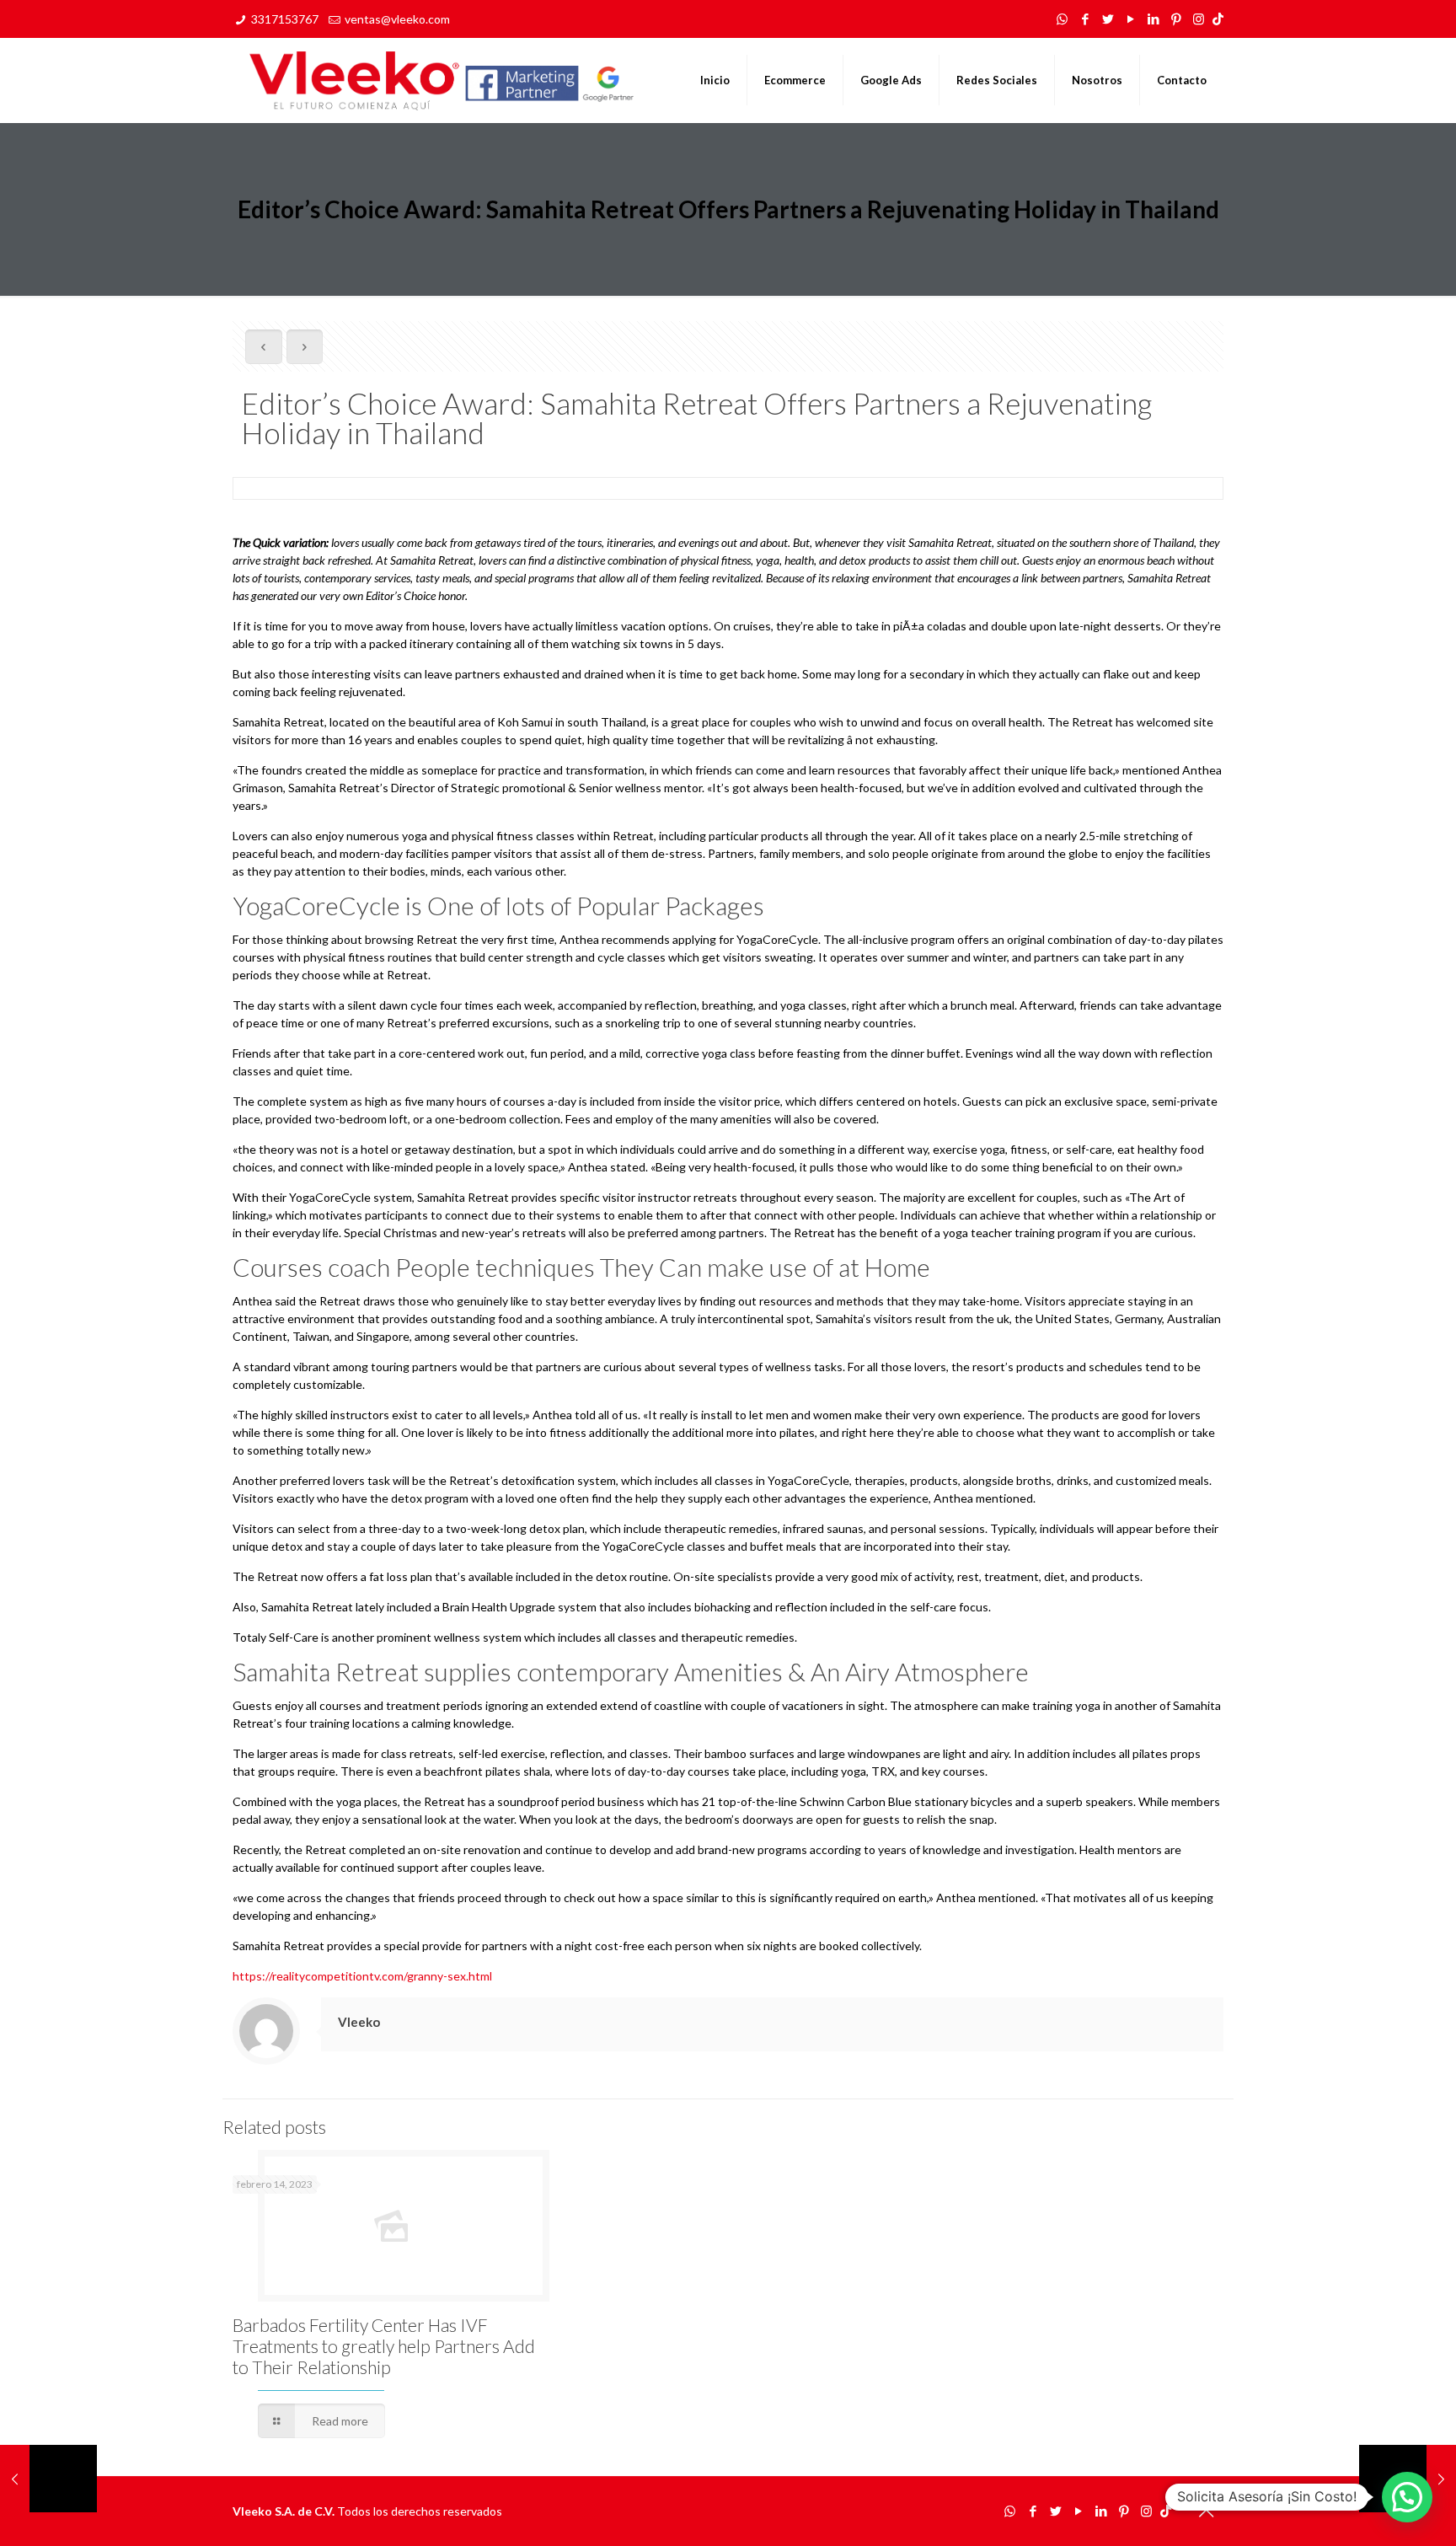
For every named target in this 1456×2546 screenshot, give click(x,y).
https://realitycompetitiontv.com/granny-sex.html (362, 1976)
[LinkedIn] (1153, 19)
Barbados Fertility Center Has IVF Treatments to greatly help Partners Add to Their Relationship (384, 2346)
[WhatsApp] (1062, 19)
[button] (1407, 2497)
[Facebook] (1085, 19)
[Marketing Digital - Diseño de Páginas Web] (442, 80)
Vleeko (359, 2022)
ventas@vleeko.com (397, 19)
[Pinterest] (1176, 19)
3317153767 (285, 19)
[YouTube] (1130, 19)
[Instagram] (1199, 19)
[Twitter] (1108, 19)
